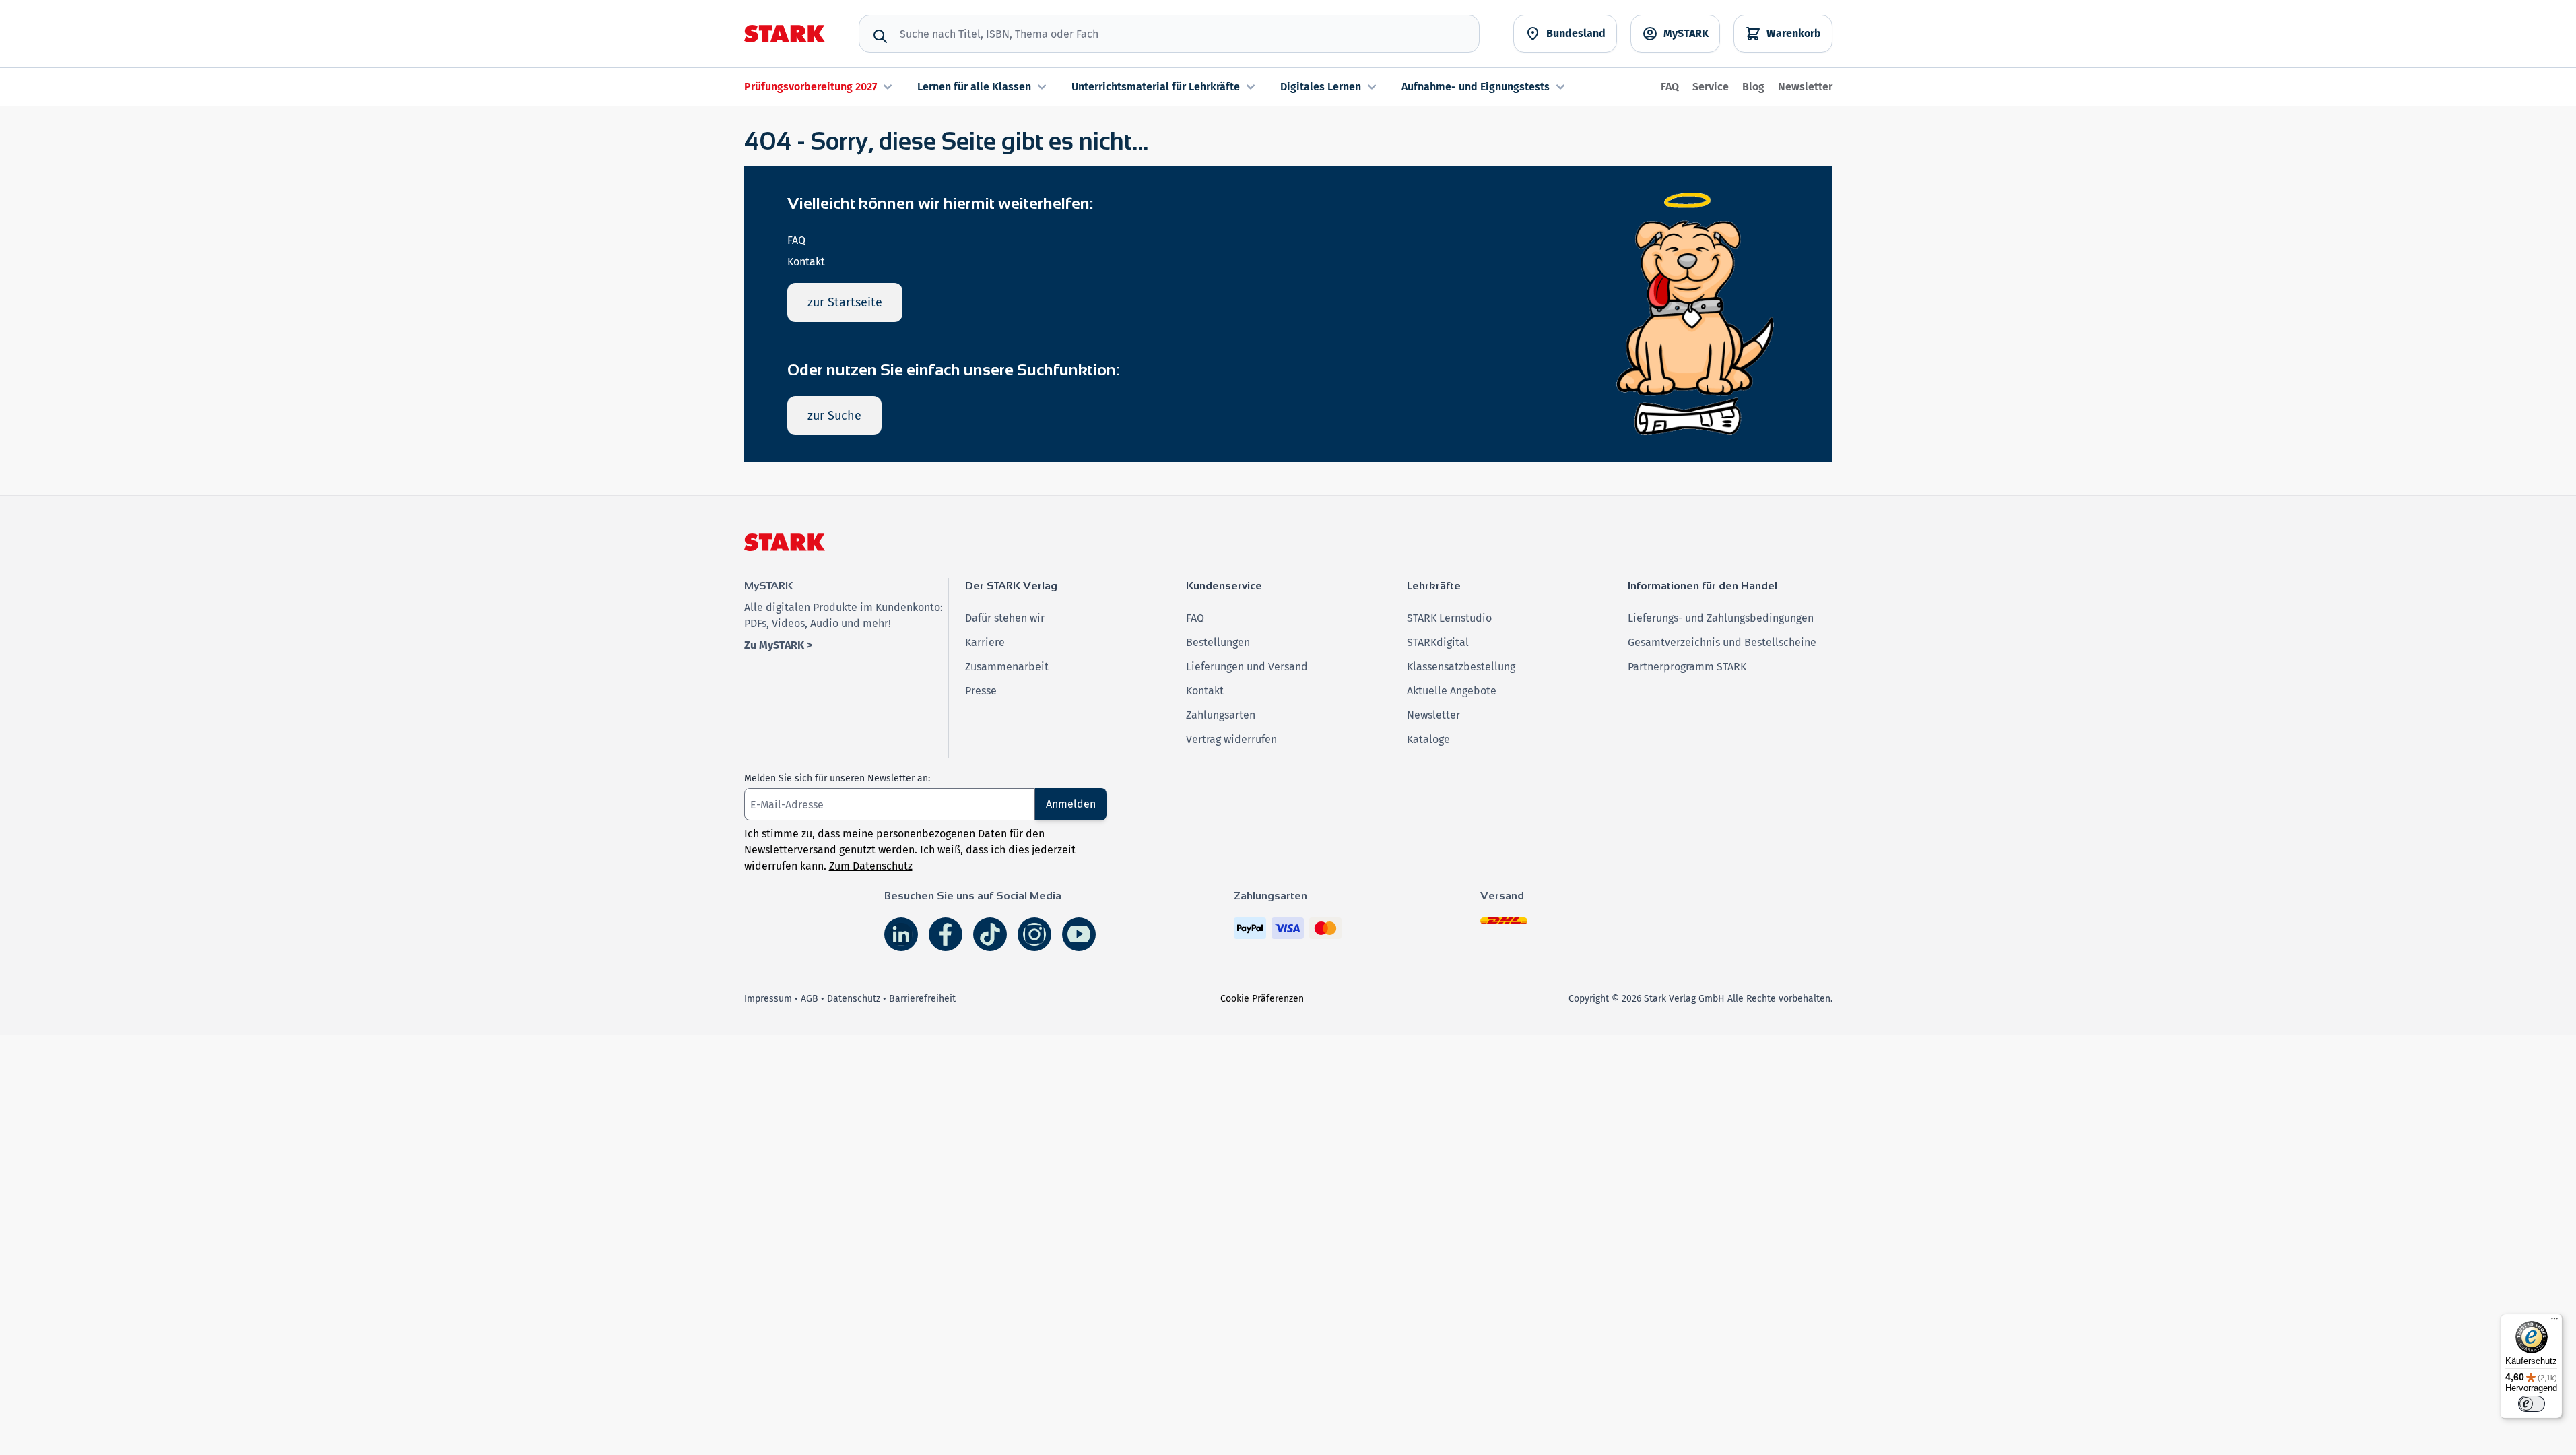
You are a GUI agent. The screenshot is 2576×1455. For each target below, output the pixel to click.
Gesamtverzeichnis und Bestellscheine (1722, 642)
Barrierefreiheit (922, 999)
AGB (810, 999)
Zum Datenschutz (871, 866)
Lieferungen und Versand (1247, 667)
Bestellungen (1218, 642)
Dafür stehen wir (1005, 618)
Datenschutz (854, 999)
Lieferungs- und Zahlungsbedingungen (1721, 618)
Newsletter (1805, 87)
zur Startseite (845, 302)
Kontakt (806, 262)
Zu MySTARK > (778, 645)
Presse (981, 691)
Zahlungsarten (1221, 715)
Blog (1753, 87)
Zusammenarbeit (1007, 667)
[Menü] (2554, 1322)
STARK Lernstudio (1449, 618)
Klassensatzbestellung (1461, 667)
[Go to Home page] (785, 34)
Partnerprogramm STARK (1687, 667)
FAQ (1670, 87)
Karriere (985, 642)
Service (1711, 87)
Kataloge (1428, 739)
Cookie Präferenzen (1262, 999)
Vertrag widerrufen (1231, 739)
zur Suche (834, 416)
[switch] (2532, 1404)
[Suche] (880, 36)
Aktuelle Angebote (1452, 691)
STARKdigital (1438, 642)
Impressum (768, 999)
